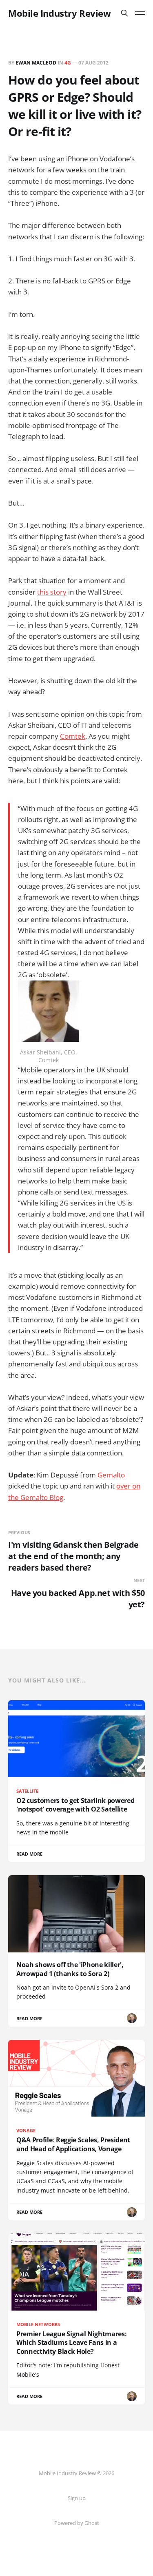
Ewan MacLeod (36, 63)
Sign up (77, 2498)
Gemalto (111, 1475)
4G (68, 63)
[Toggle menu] (140, 13)
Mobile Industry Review (59, 13)
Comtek (73, 736)
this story (52, 592)
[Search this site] (124, 13)
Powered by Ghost (77, 2523)
